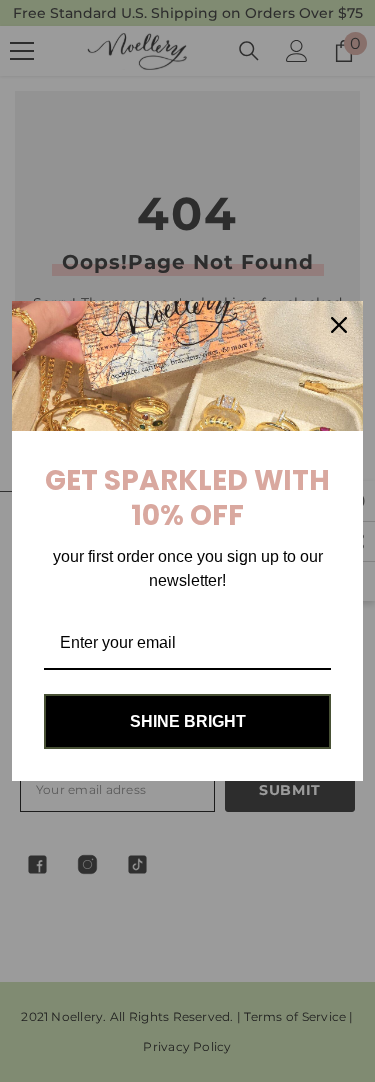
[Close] (339, 325)
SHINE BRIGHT (188, 721)
